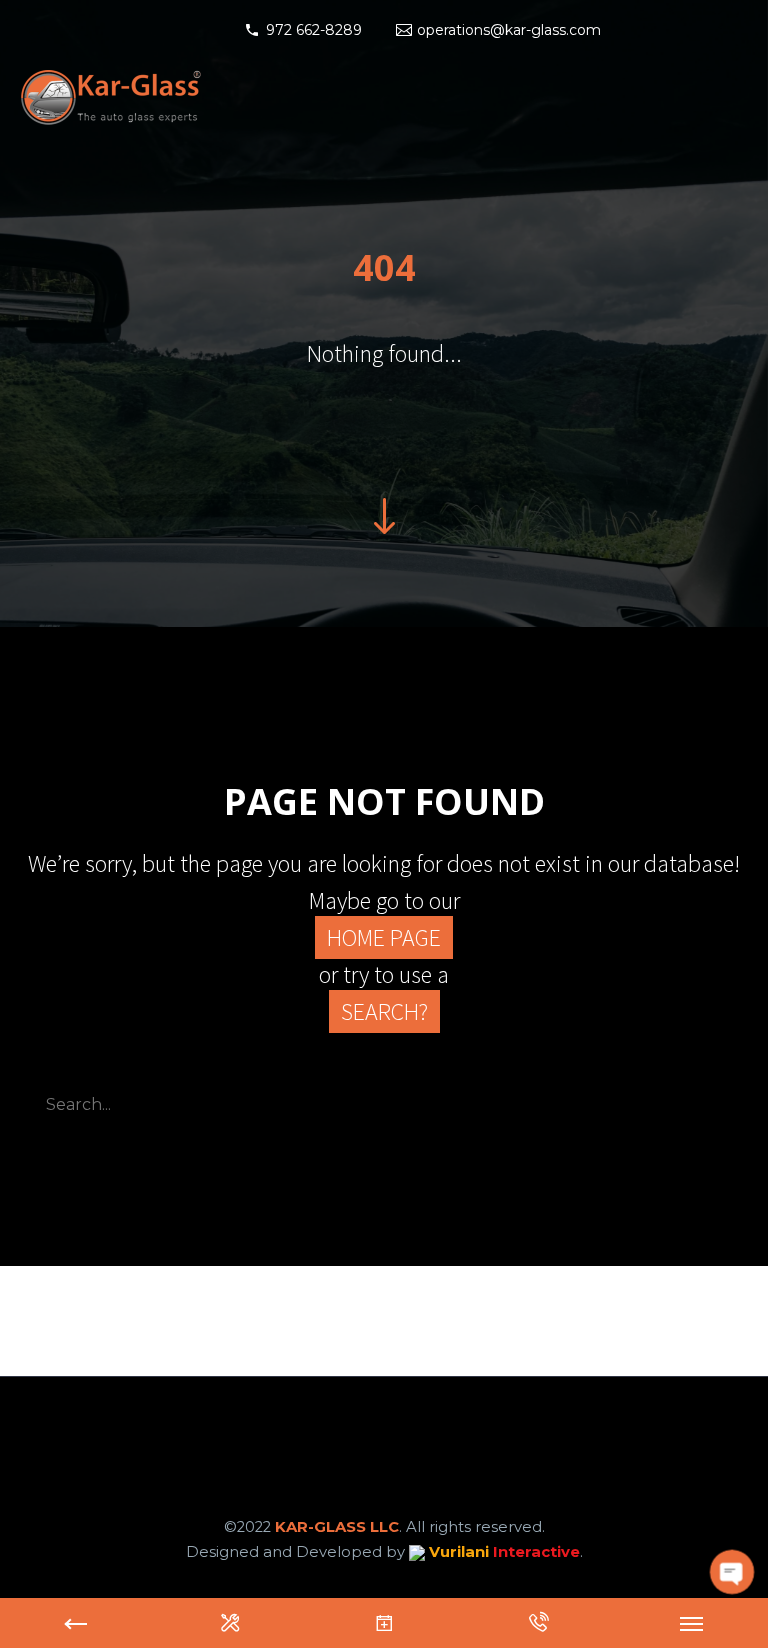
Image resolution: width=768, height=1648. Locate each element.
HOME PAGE (384, 937)
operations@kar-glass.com (509, 30)
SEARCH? (384, 1011)
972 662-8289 (314, 30)
